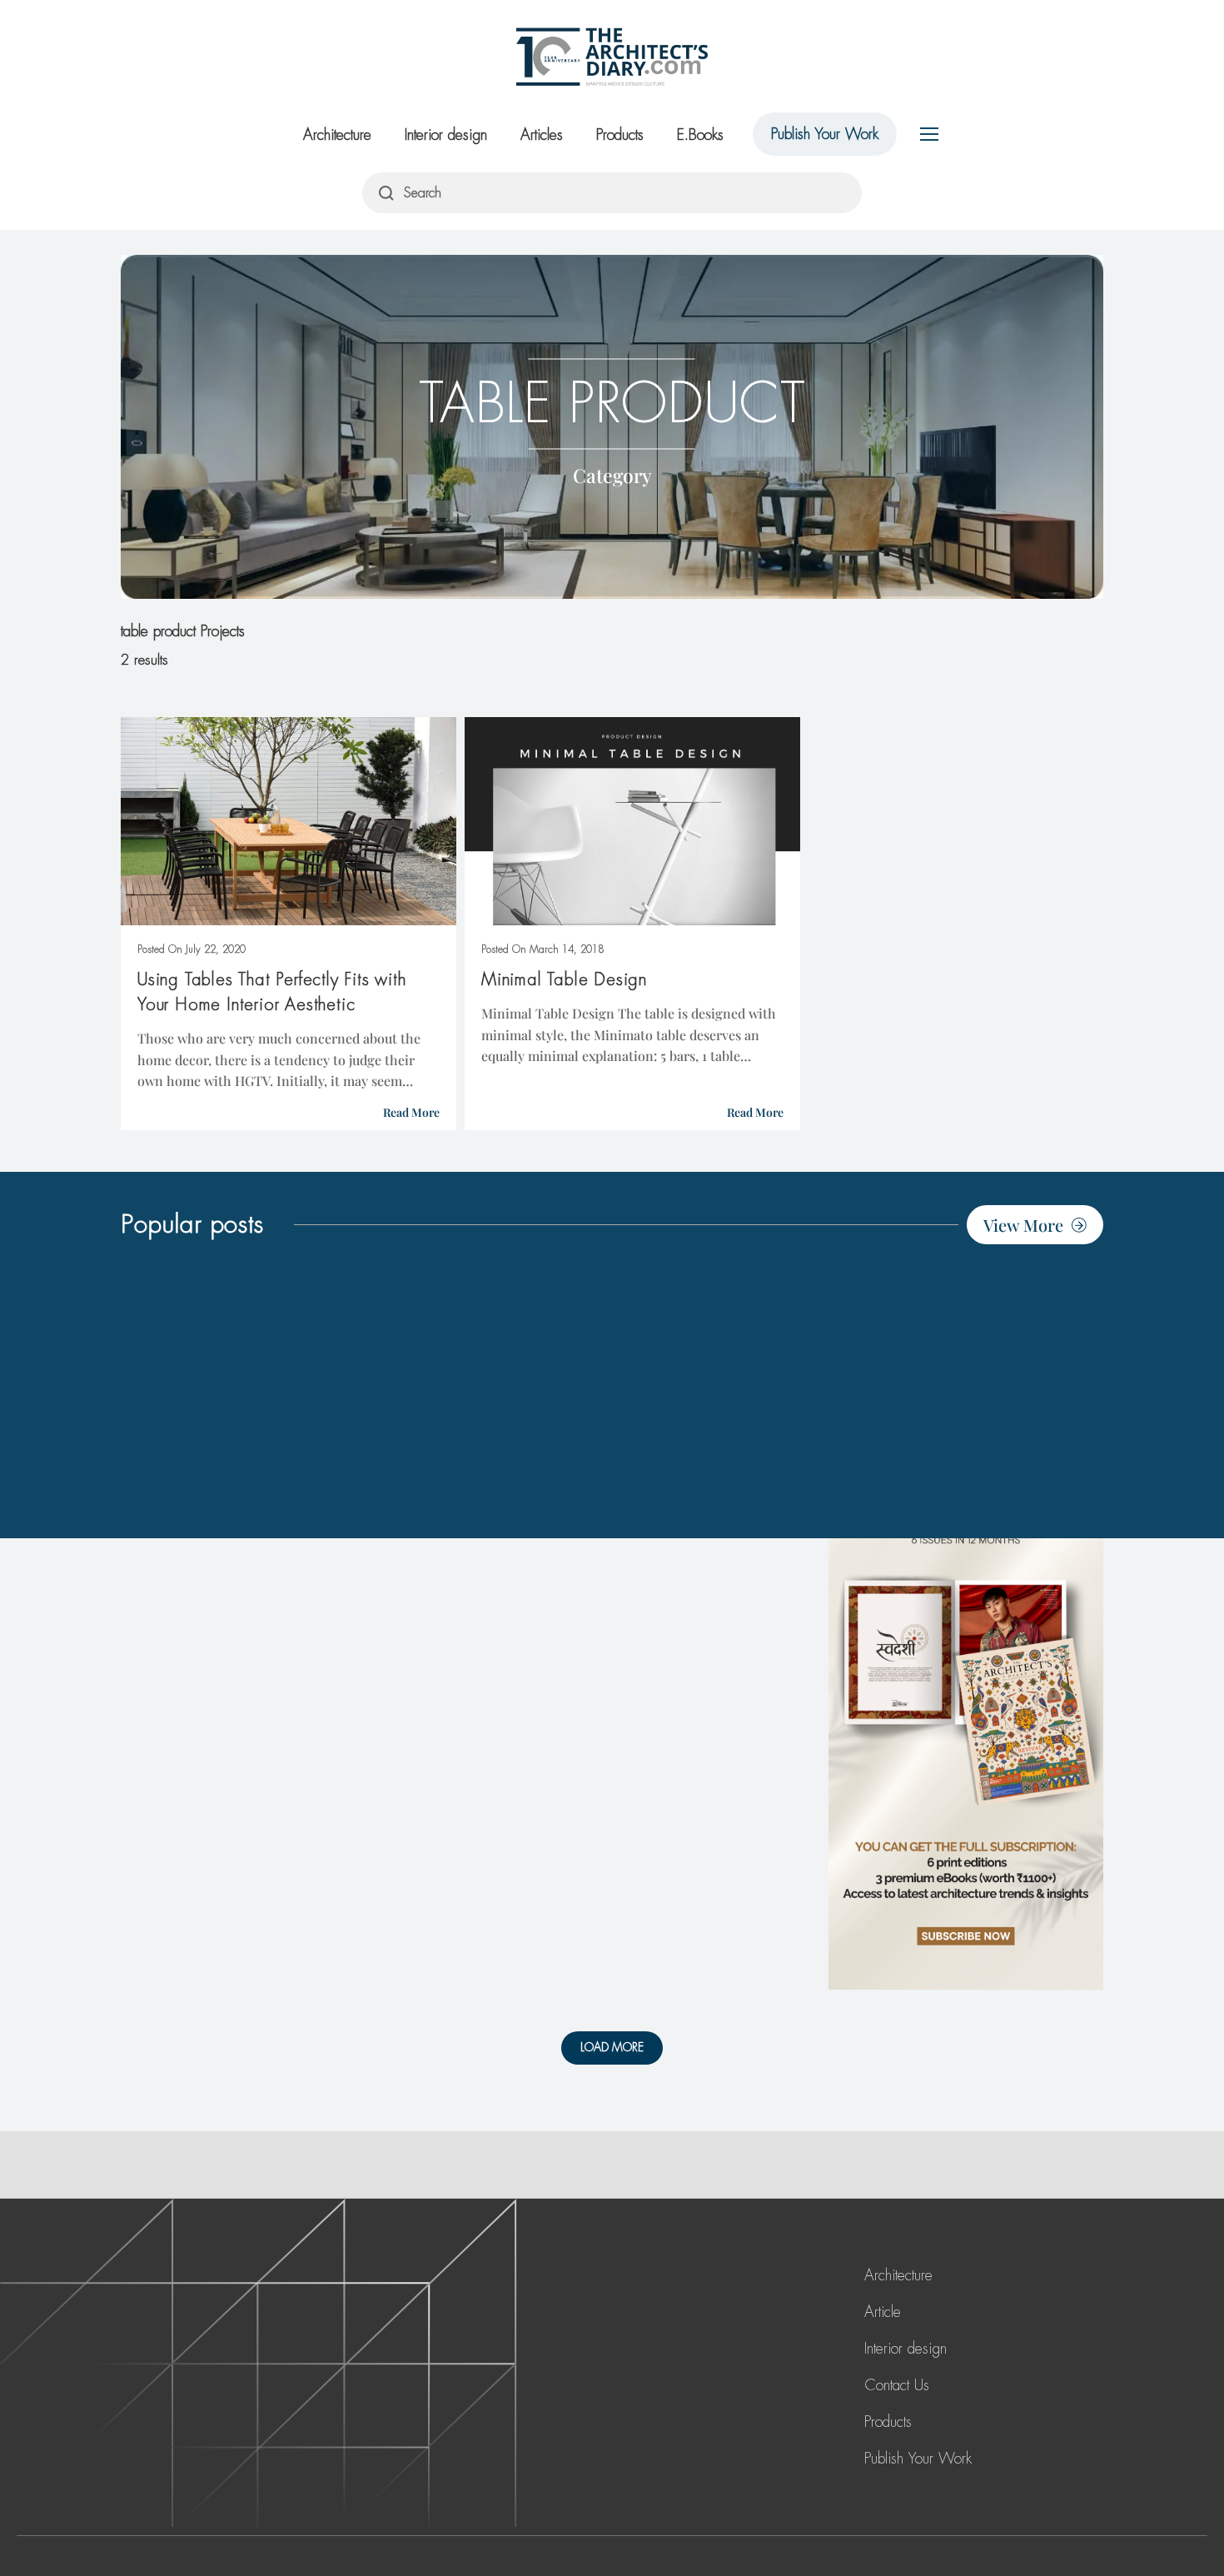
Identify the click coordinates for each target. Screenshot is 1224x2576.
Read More (411, 1112)
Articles (542, 135)
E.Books (700, 135)
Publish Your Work (825, 134)
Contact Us (897, 2385)
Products (620, 135)
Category (612, 474)
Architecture (337, 135)
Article (883, 2312)
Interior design (446, 135)
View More (1023, 1225)
